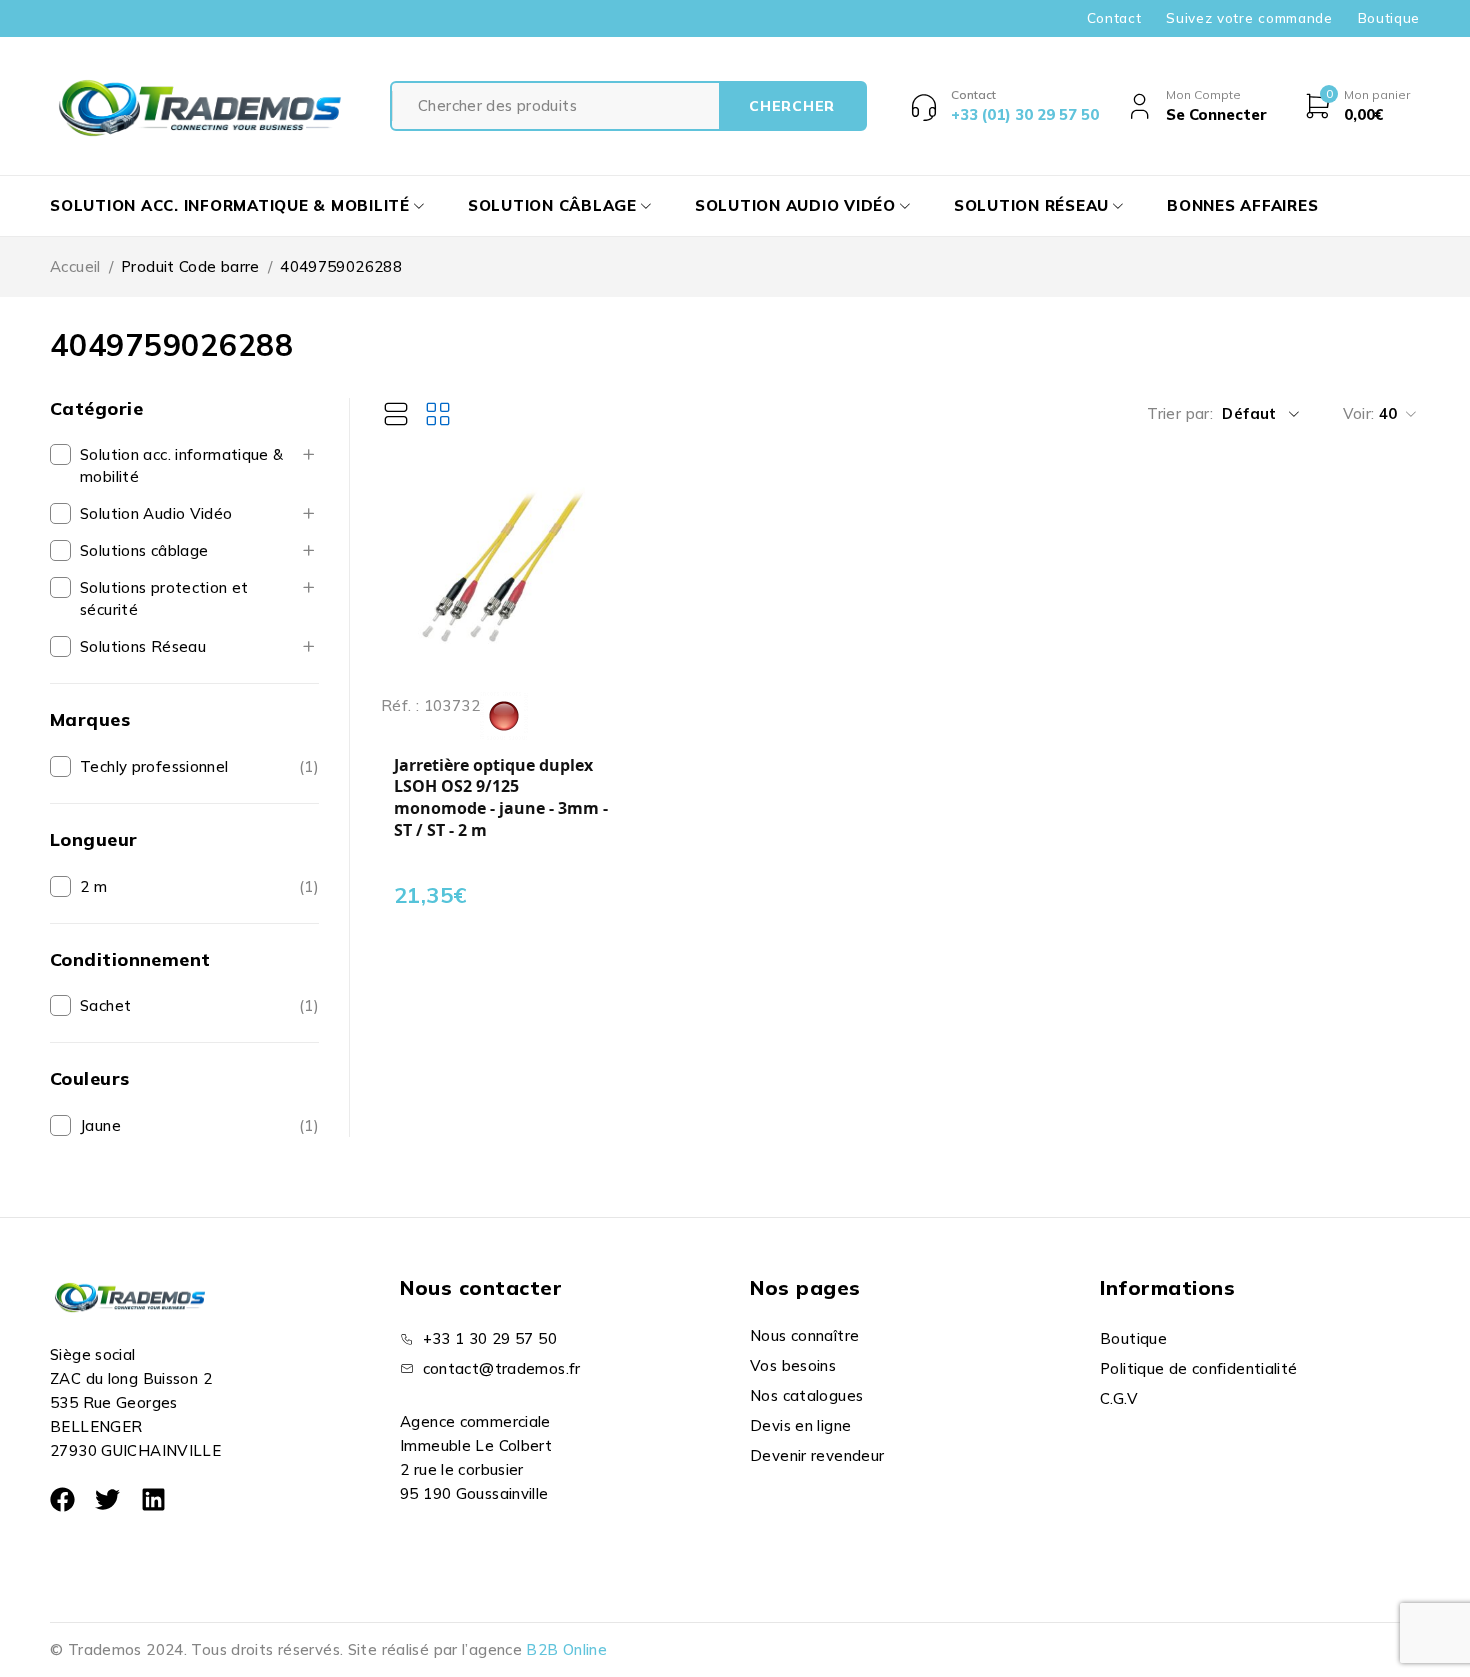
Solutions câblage (144, 550)
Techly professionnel (154, 766)
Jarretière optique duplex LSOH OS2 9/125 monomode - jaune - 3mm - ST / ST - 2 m (501, 798)
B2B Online (566, 1649)
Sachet (105, 1005)
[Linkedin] (153, 1499)
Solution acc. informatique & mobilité (182, 465)
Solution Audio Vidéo (156, 513)
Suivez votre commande (1249, 18)
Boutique (1389, 18)
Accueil (75, 266)
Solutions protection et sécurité (164, 598)
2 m (93, 886)
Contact (1114, 18)
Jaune (100, 1125)
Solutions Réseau (143, 646)
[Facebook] (62, 1499)
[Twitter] (107, 1499)
